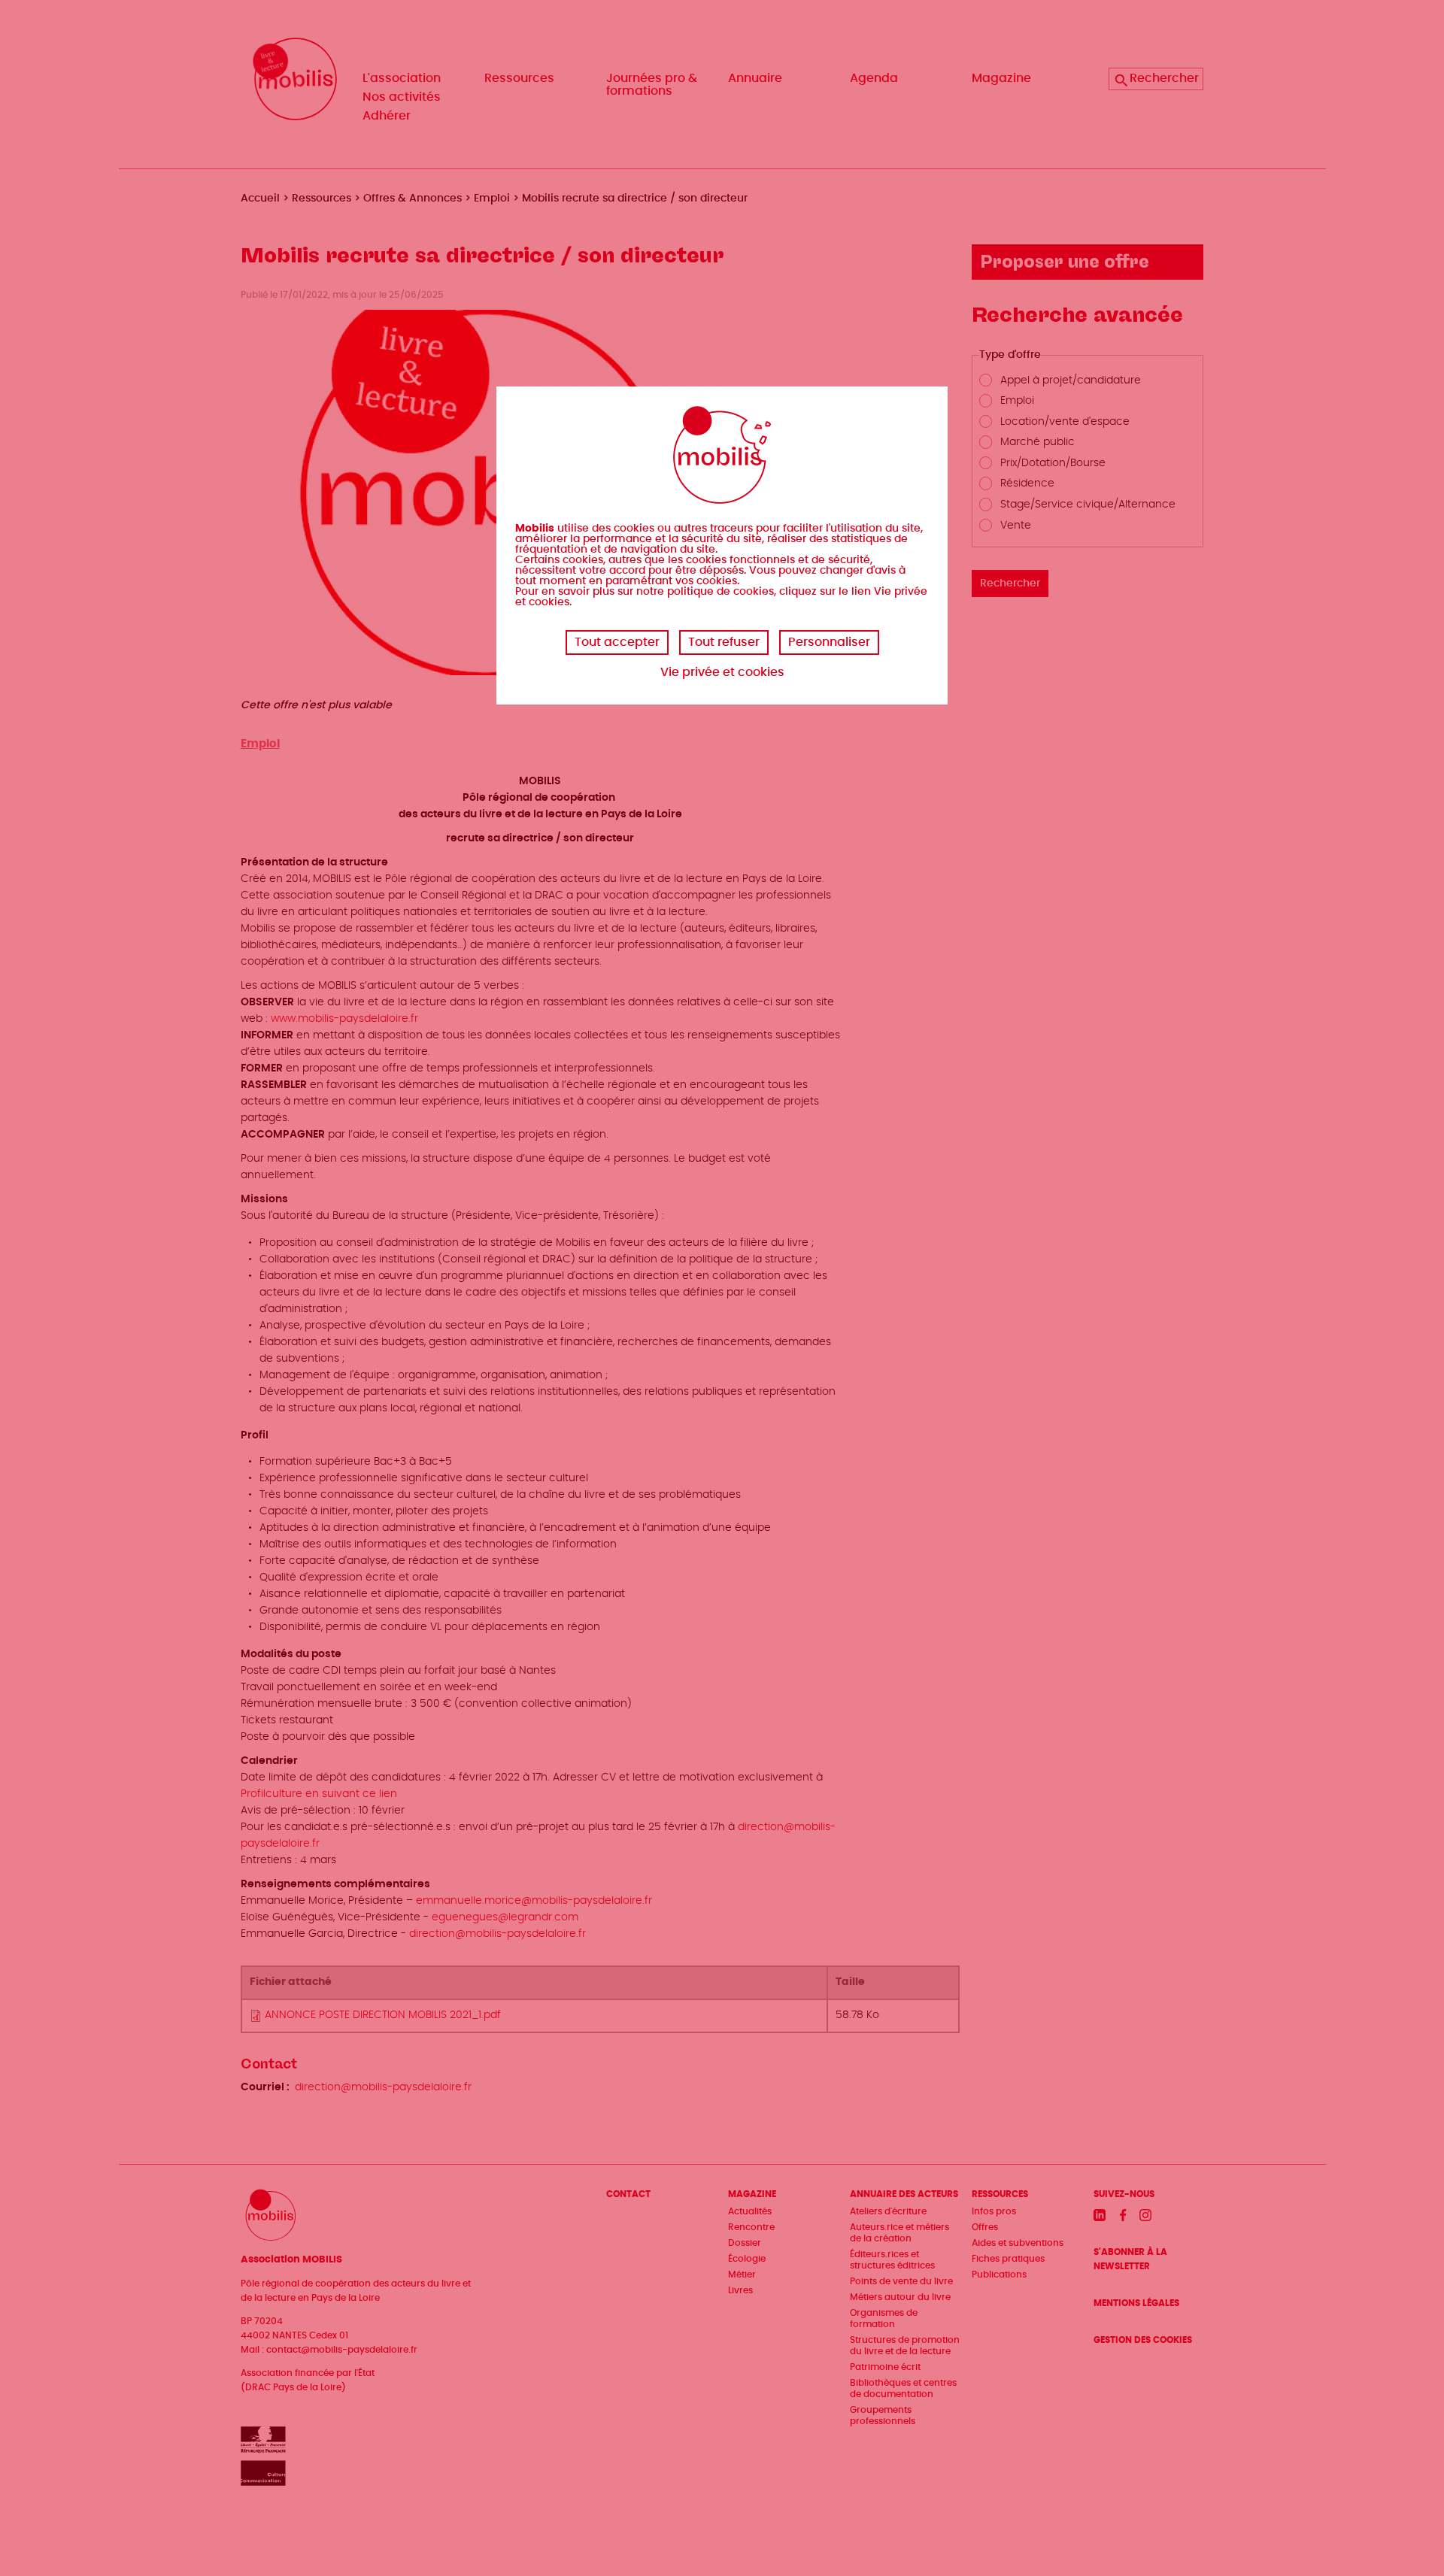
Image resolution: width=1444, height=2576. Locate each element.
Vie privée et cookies (722, 672)
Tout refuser (724, 642)
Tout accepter (617, 642)
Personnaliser (829, 642)
